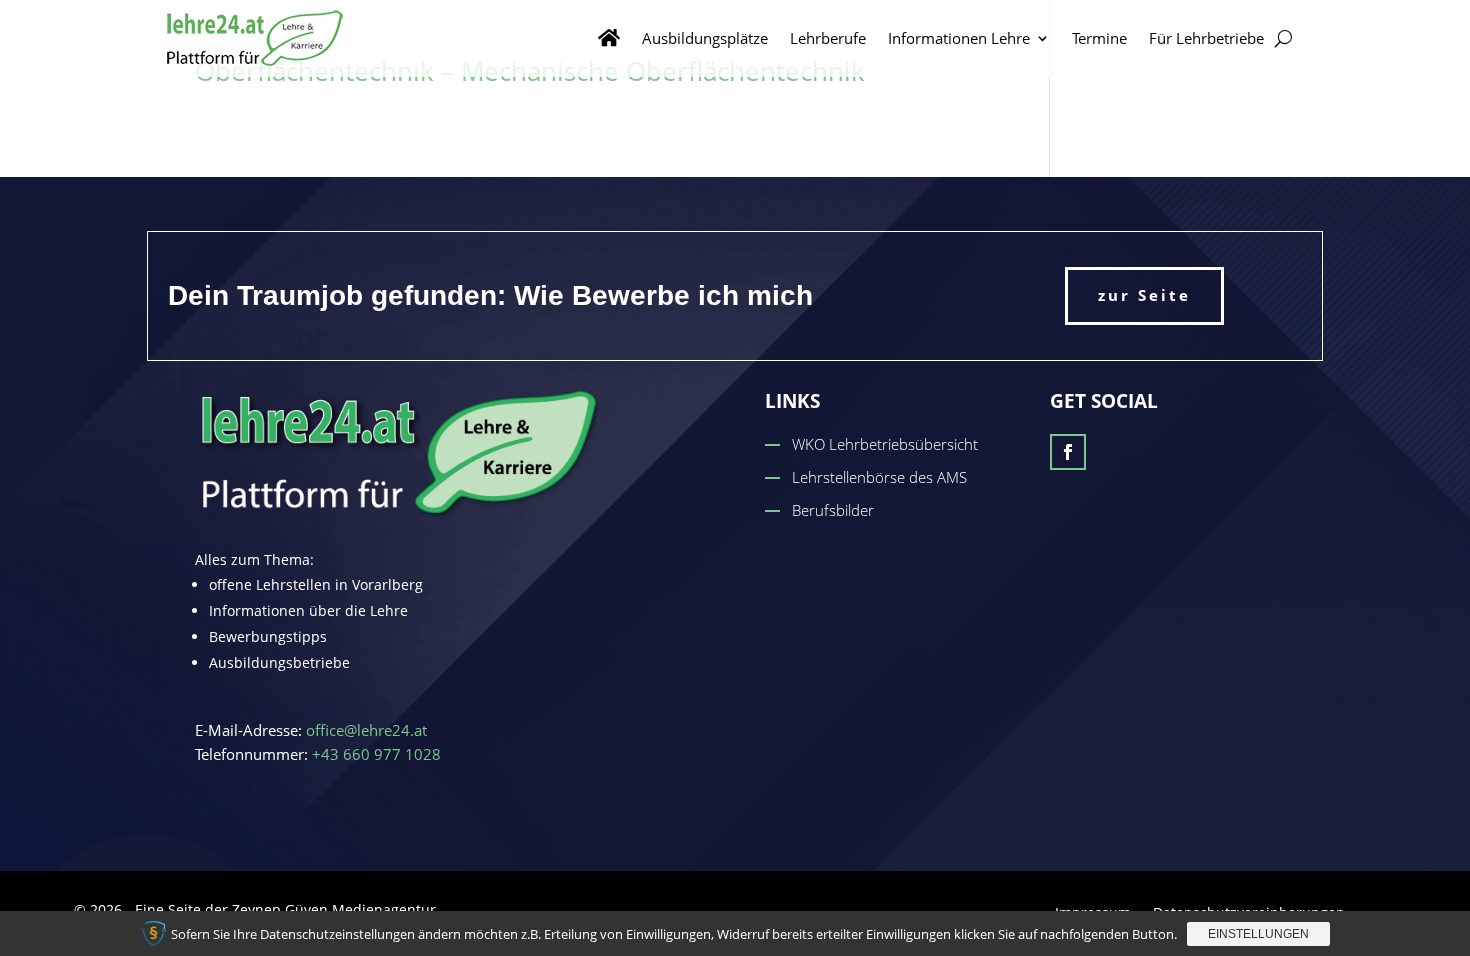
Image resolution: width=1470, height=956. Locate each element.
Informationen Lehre (959, 38)
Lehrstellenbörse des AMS (879, 477)
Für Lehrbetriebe (1206, 38)
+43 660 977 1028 (376, 754)
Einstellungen (1258, 934)
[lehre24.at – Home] (609, 38)
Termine (1099, 38)
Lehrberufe (828, 38)
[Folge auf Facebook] (1068, 452)
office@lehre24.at (366, 730)
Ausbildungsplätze (705, 38)
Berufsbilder (833, 510)
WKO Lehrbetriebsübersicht (885, 444)
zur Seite (1144, 295)
